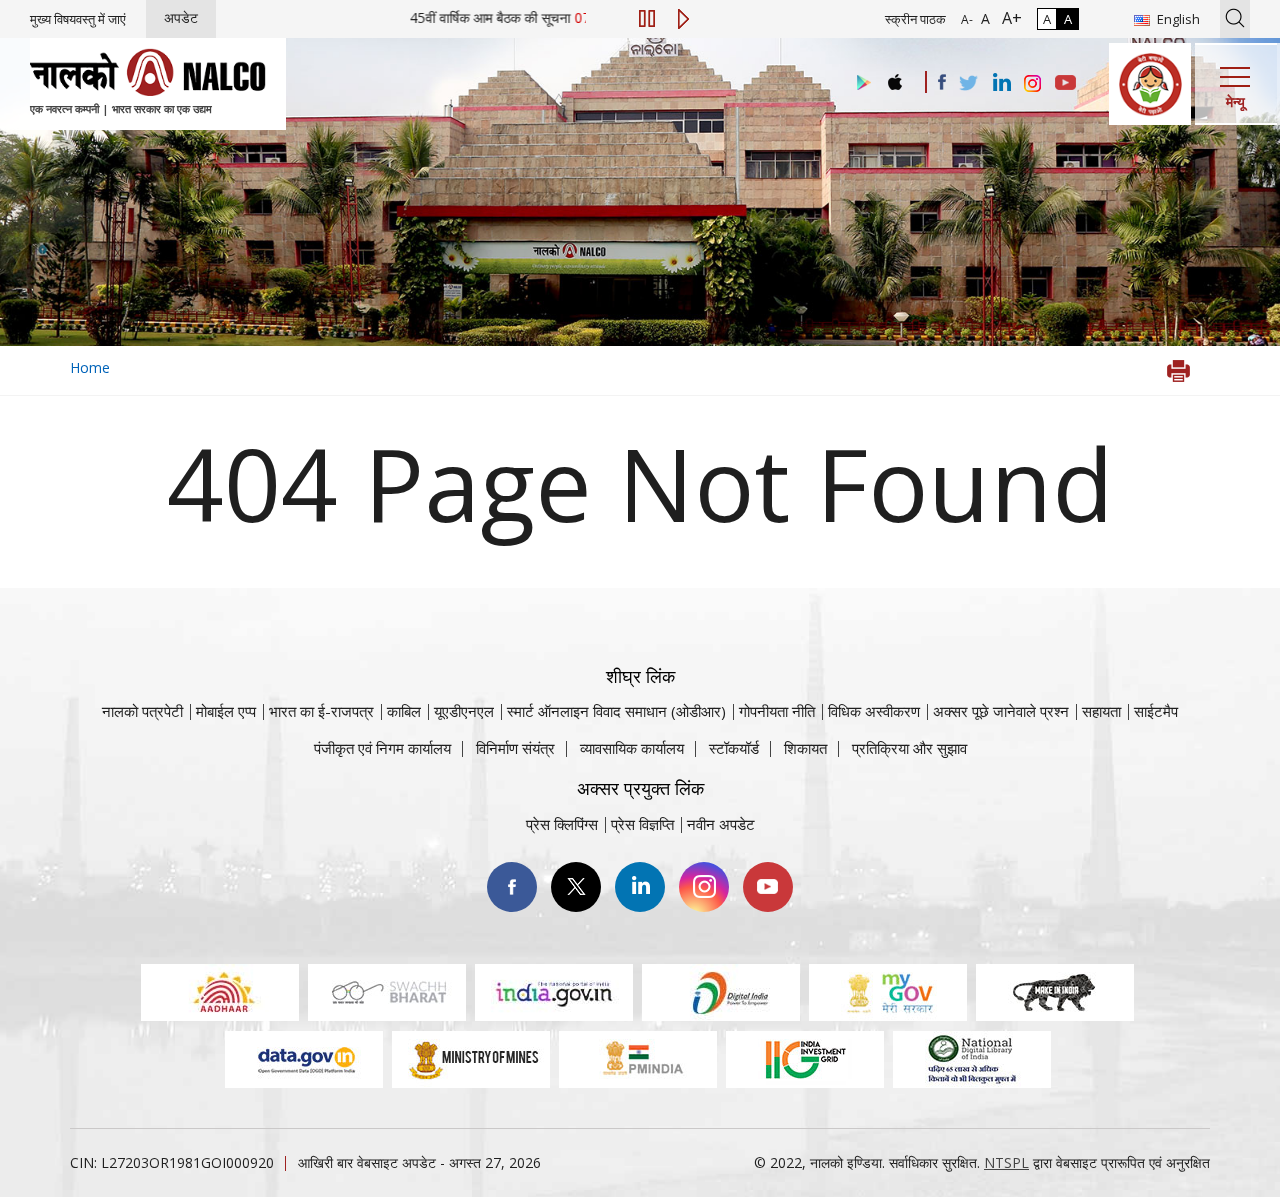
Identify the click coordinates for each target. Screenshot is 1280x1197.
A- (967, 19)
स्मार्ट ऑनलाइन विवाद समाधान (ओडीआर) (616, 711)
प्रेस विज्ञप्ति (642, 824)
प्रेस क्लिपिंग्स (562, 824)
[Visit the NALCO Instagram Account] (1033, 84)
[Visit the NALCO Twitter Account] (968, 84)
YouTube (768, 887)
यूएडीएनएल (464, 711)
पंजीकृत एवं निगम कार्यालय (382, 748)
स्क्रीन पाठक (915, 19)
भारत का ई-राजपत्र (321, 711)
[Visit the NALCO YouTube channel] (1065, 84)
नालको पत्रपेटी (142, 711)
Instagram (704, 887)
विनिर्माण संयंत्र (515, 748)
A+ (1008, 18)
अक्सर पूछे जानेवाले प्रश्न (1001, 711)
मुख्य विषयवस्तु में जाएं (78, 19)
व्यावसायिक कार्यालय (632, 748)
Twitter (576, 887)
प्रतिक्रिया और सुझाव (909, 748)
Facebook (512, 887)
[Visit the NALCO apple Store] (894, 77)
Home (90, 367)
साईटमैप (1156, 711)
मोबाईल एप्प (226, 711)
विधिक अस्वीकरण (874, 711)
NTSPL (1006, 1162)
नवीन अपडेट (721, 824)
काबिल (404, 711)
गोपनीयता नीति (777, 711)
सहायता (1101, 711)
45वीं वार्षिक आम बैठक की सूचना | (538, 17)
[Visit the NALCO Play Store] (860, 83)
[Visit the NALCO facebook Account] (942, 82)
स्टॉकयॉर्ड (734, 748)
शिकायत (805, 748)
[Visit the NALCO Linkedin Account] (1000, 83)
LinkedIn (640, 887)
